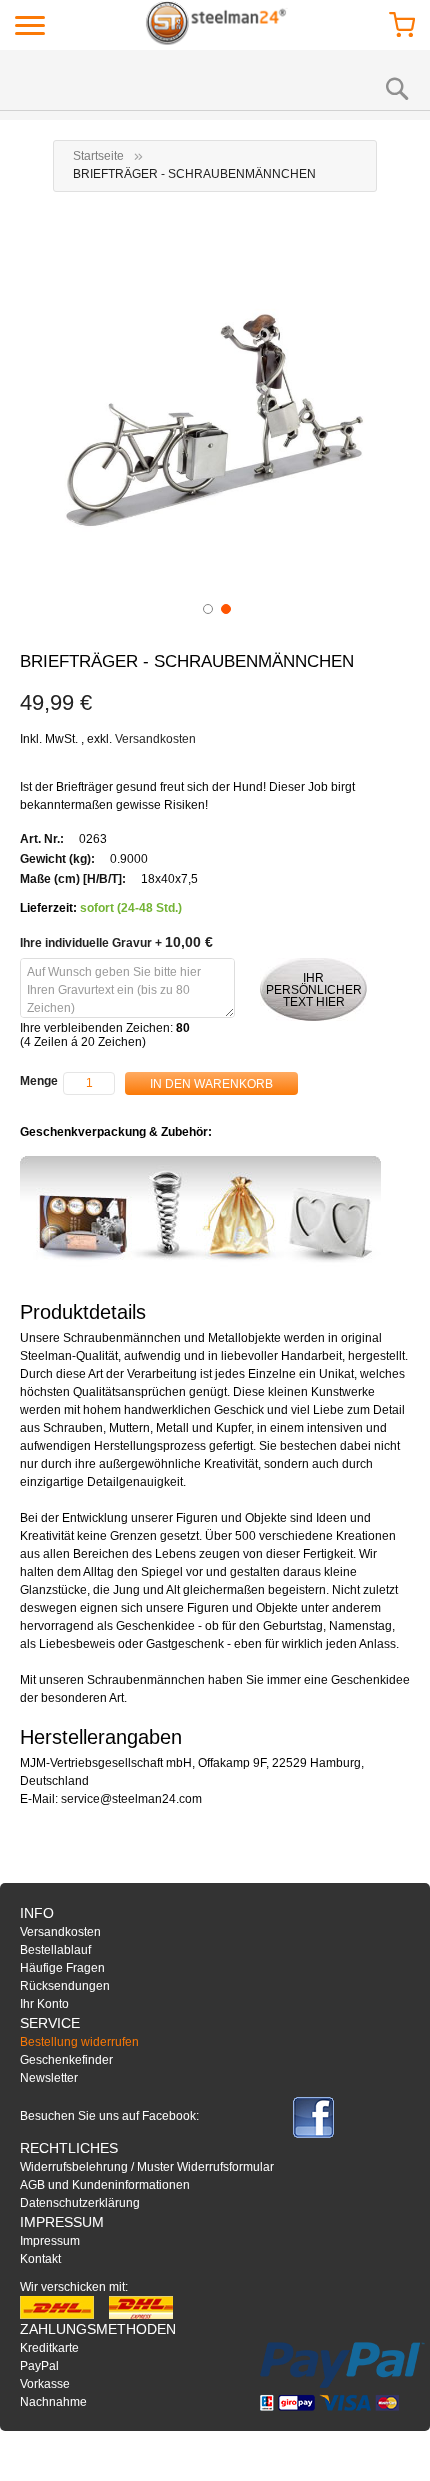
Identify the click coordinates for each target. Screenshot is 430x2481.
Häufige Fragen (62, 1968)
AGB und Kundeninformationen (105, 2185)
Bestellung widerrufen (79, 2042)
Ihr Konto (44, 2004)
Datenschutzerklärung (80, 2203)
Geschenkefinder (66, 2060)
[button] (206, 607)
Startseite (98, 156)
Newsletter (49, 2078)
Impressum (50, 2241)
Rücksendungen (65, 1986)
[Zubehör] (200, 1212)
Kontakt (40, 2259)
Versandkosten (155, 739)
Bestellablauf (55, 1950)
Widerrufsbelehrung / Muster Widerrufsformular (147, 2167)
